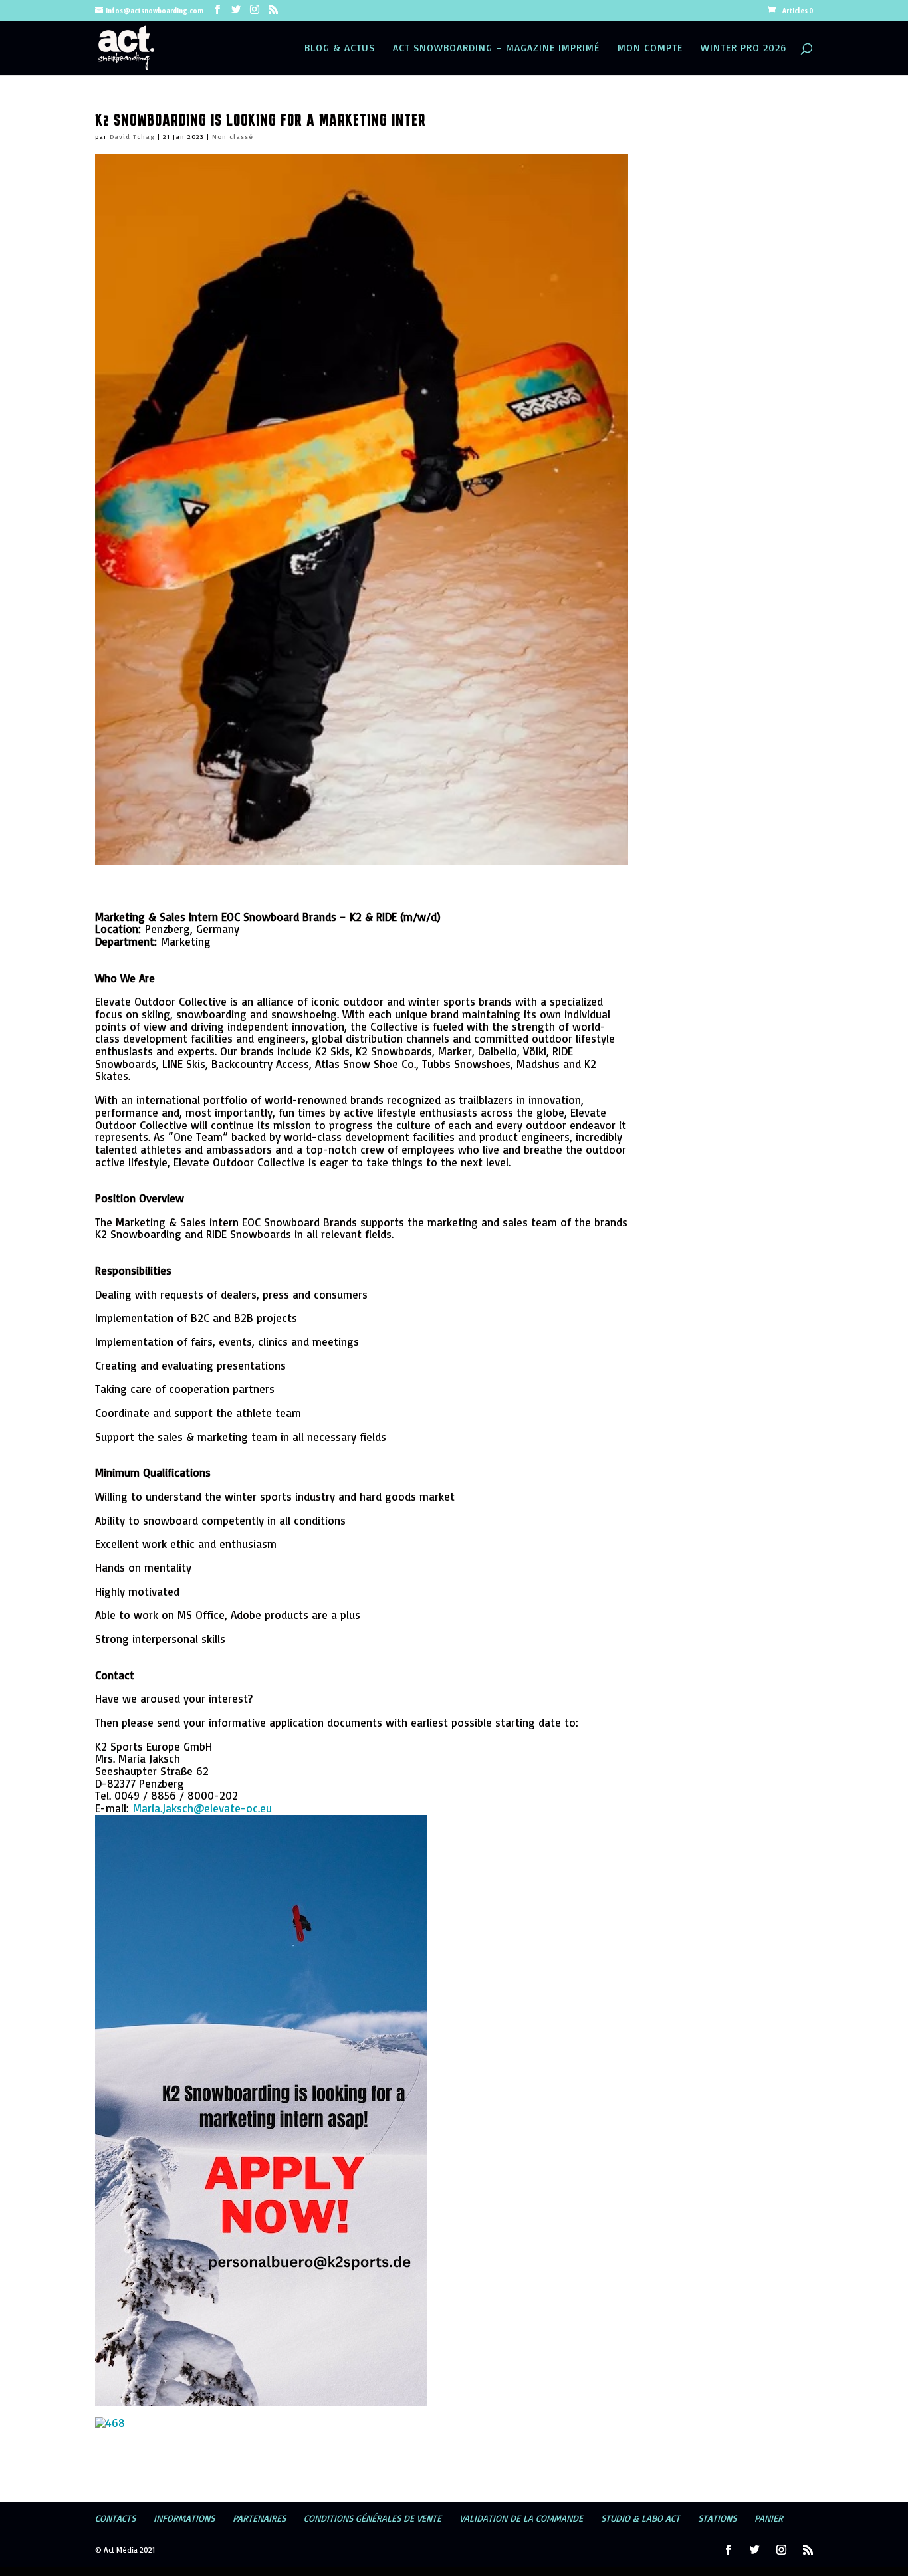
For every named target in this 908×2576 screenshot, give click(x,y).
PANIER (769, 2518)
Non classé (233, 136)
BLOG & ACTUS (340, 49)
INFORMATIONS (184, 2518)
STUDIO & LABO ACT (640, 2518)
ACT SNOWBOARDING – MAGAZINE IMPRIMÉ (496, 49)
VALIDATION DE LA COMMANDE (521, 2518)
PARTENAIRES (259, 2518)
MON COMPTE (650, 49)
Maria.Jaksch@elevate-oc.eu (202, 1808)
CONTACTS (115, 2518)
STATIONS (717, 2518)
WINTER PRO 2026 (743, 49)
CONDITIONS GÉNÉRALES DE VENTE (373, 2518)
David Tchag (132, 136)
